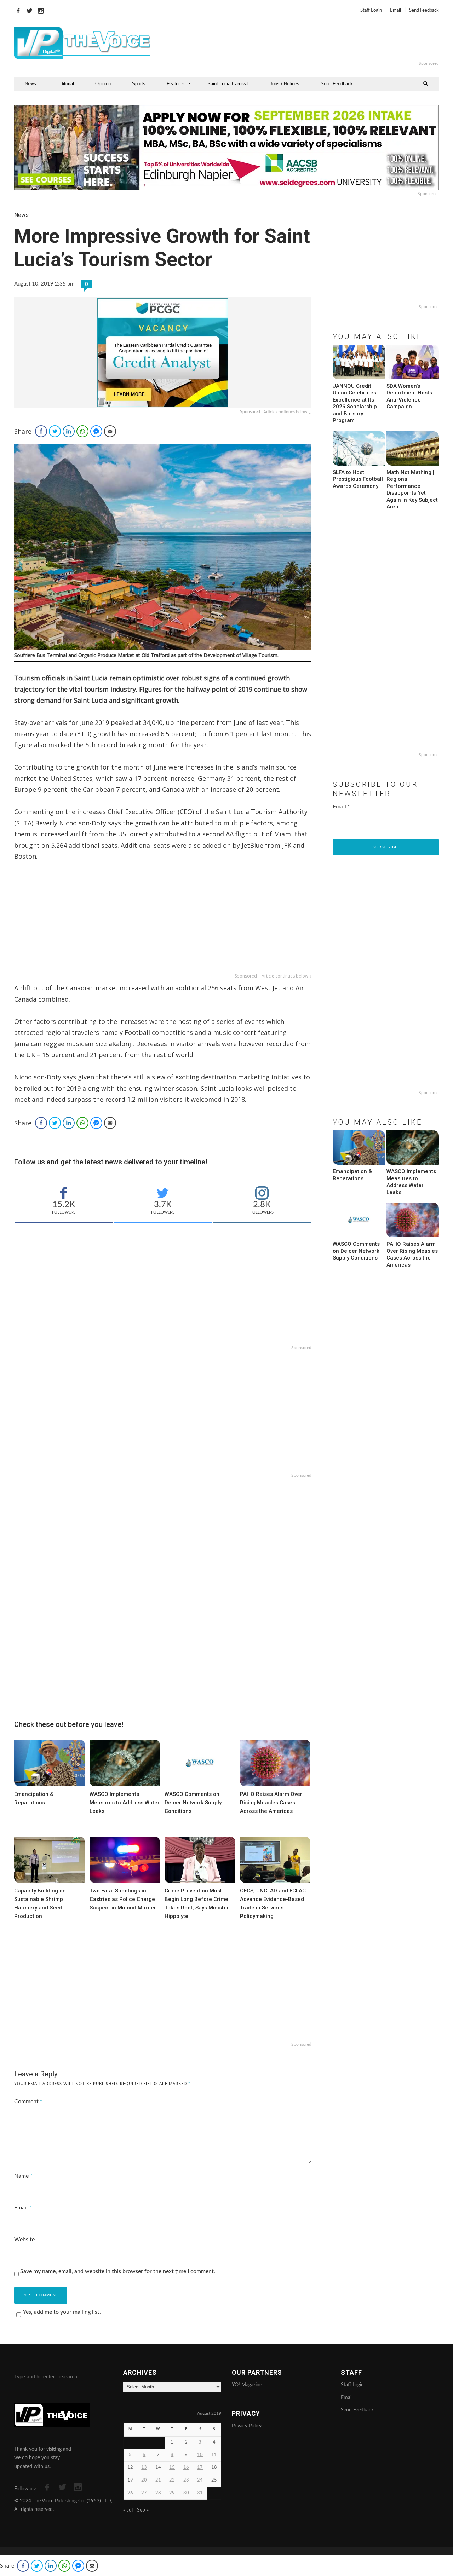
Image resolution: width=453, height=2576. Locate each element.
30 (186, 2493)
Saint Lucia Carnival (228, 84)
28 (158, 2493)
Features (176, 84)
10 (200, 2455)
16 (186, 2468)
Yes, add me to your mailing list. (62, 2312)
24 (200, 2480)
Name (23, 2176)
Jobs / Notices (285, 84)
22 (172, 2480)
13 (144, 2468)
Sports (139, 84)
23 (186, 2480)
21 (158, 2480)
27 (144, 2493)
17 (200, 2468)
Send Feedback (424, 10)
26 (130, 2493)
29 (172, 2493)
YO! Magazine (247, 2385)
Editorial (66, 84)
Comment (28, 2102)
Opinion (103, 84)
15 (172, 2468)
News (30, 84)
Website (24, 2240)
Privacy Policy (247, 2426)
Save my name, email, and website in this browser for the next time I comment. (118, 2271)
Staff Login (371, 10)
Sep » (143, 2510)
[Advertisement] (313, 43)
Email (395, 10)
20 (144, 2480)
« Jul (128, 2510)
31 (200, 2493)
